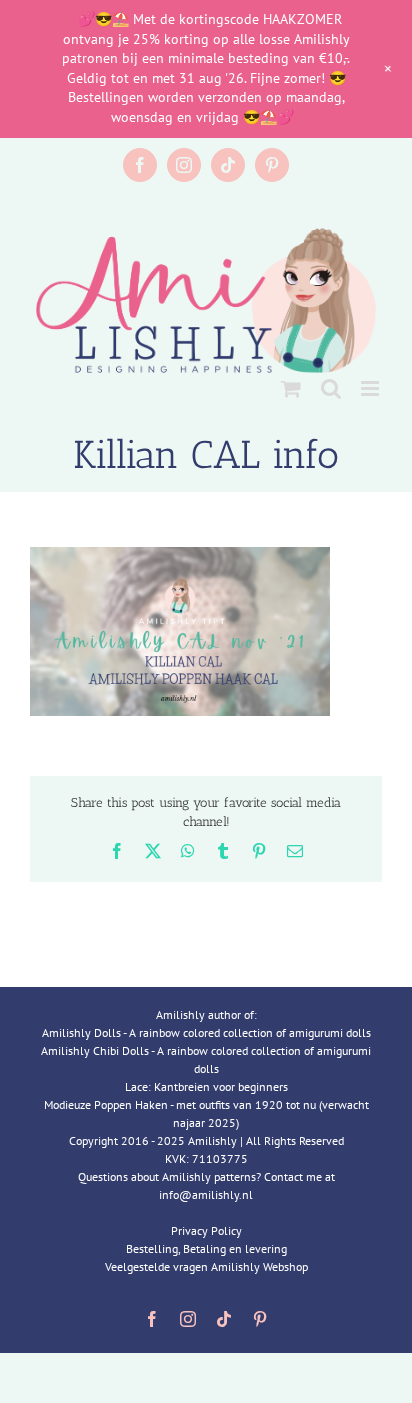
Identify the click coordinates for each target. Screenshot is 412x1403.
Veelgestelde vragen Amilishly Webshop (206, 1266)
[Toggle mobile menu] (371, 388)
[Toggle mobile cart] (291, 388)
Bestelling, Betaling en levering (206, 1248)
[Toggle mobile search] (331, 388)
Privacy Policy (206, 1230)
